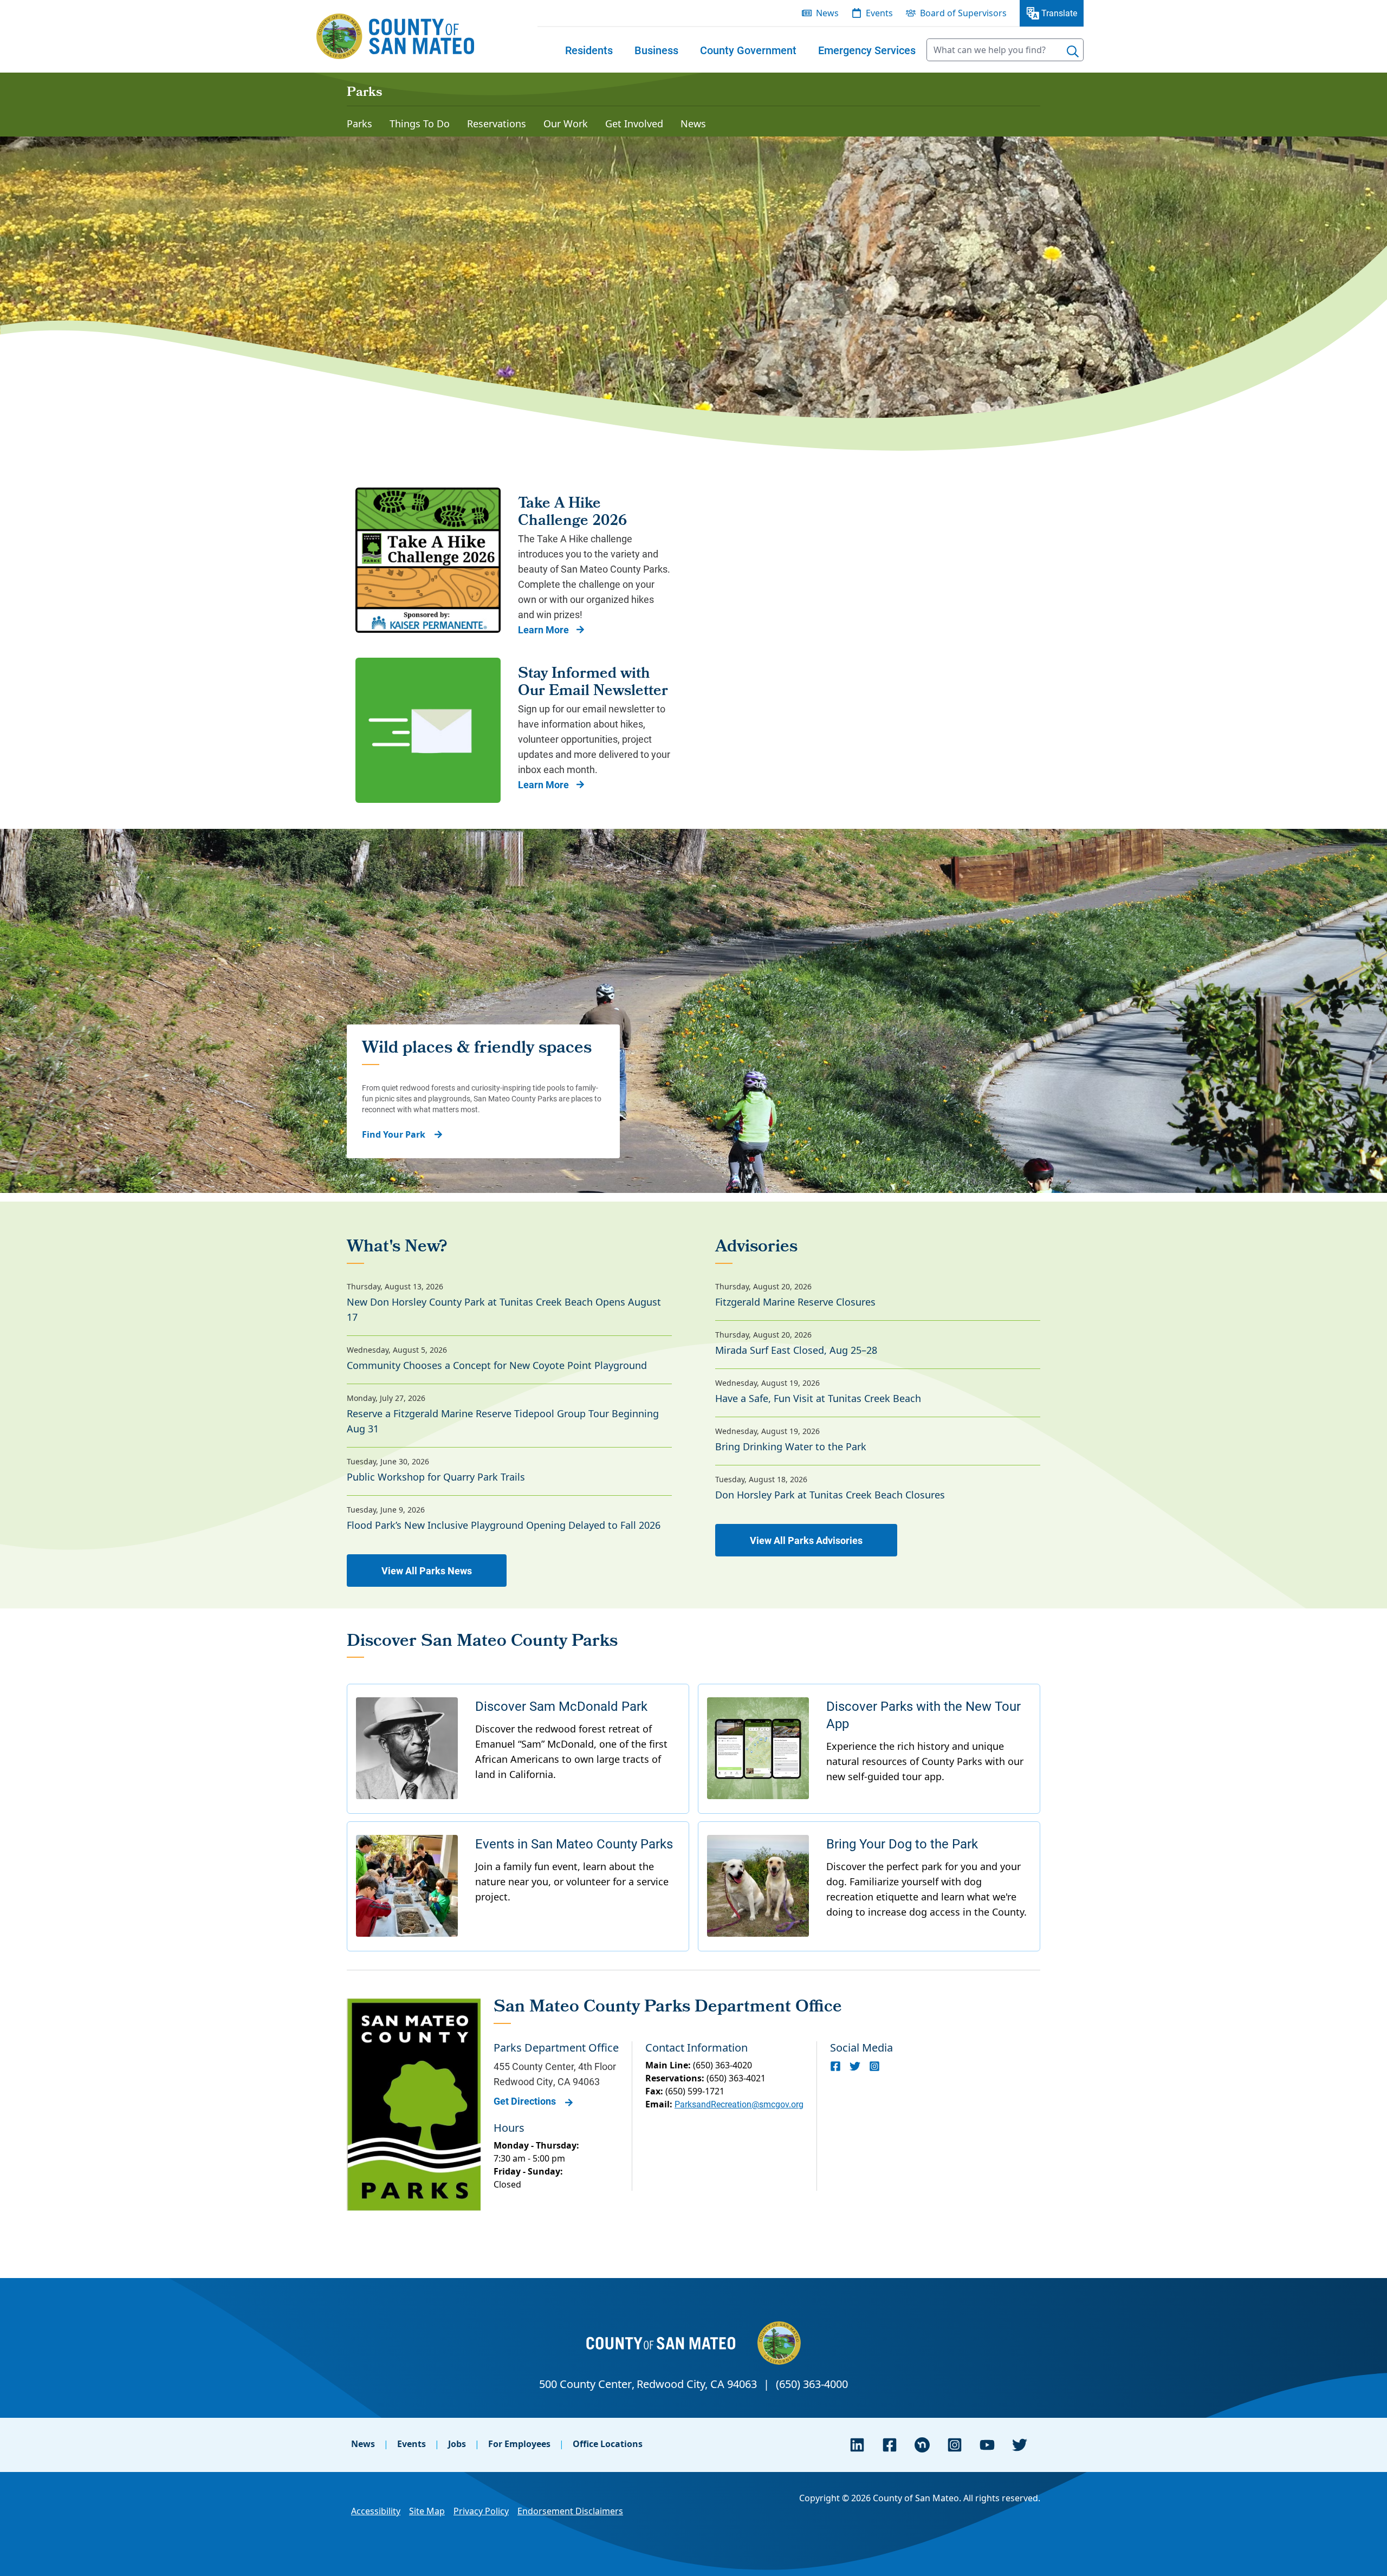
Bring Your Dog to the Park (902, 1844)
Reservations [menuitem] (497, 124)
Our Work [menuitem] (566, 124)
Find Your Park (394, 1134)
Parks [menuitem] (359, 124)
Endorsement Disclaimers (570, 2511)
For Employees (519, 2444)
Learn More (543, 630)
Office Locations (608, 2444)
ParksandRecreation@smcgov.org (739, 2104)
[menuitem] (589, 50)
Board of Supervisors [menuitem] (963, 13)
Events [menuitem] (879, 13)
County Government (748, 50)
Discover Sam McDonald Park (561, 1706)
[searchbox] (1005, 50)
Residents (589, 50)
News (363, 2444)
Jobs (457, 2444)
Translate (1059, 13)
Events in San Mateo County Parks (574, 1844)
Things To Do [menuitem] (420, 124)
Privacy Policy (481, 2511)
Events (411, 2444)
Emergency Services (867, 50)
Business (656, 50)
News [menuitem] (827, 13)
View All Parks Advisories (806, 1540)
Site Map (427, 2511)
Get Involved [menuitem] (634, 124)
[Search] (1073, 51)
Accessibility (376, 2511)
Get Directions (525, 2101)
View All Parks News (427, 1571)
